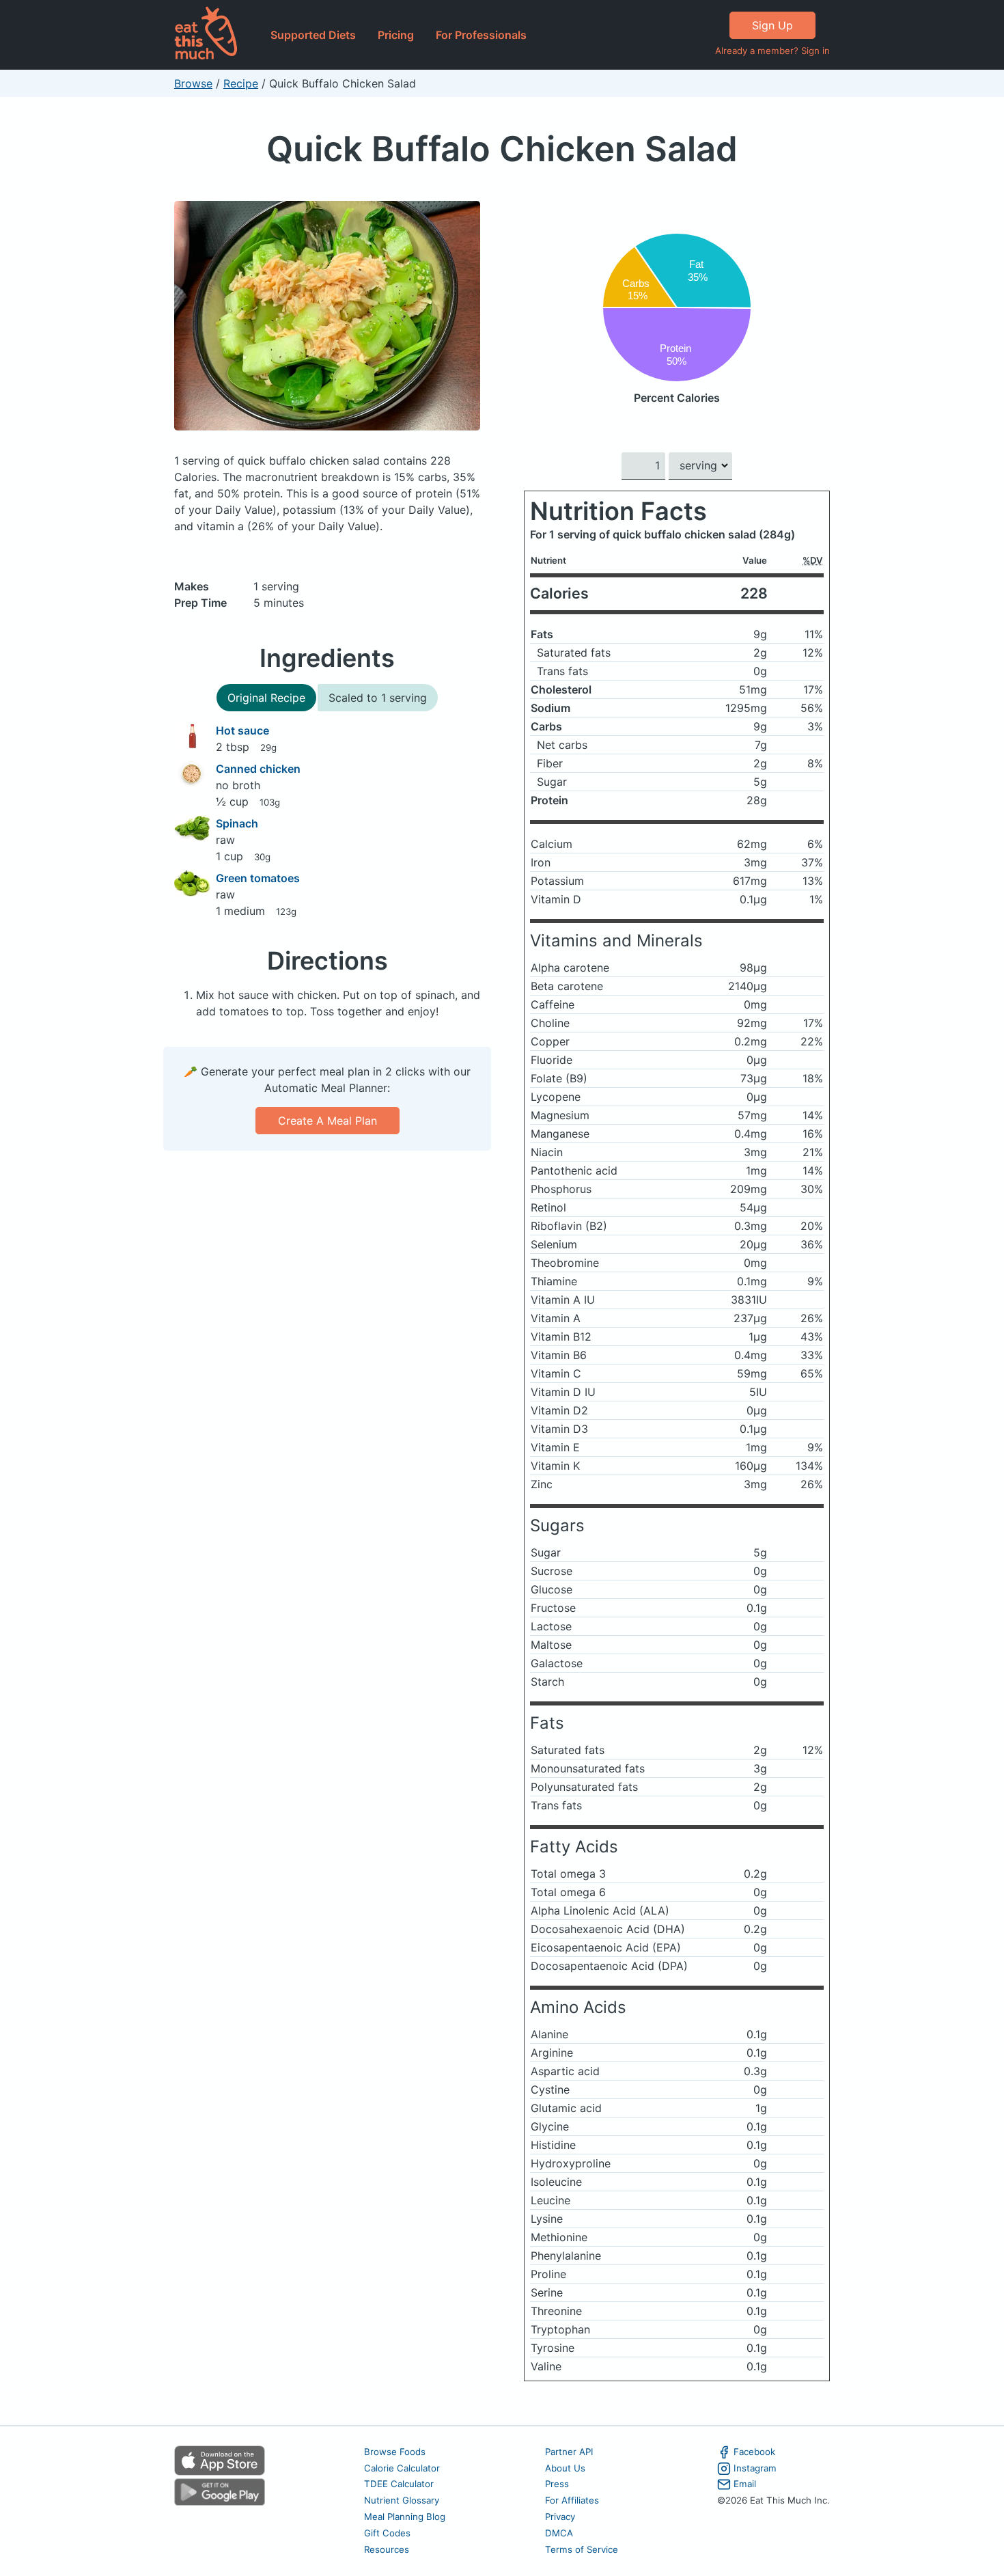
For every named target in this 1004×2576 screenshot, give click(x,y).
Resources (387, 2549)
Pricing (396, 35)
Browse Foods (395, 2452)
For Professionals (481, 35)
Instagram (755, 2468)
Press (557, 2484)
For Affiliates (572, 2500)
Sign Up (772, 25)
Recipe (241, 83)
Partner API (569, 2452)
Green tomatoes (258, 878)
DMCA (559, 2533)
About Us (565, 2468)
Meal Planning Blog (405, 2517)
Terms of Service (582, 2549)
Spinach (237, 823)
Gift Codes (387, 2533)
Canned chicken (258, 769)
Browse (193, 83)
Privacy (560, 2517)
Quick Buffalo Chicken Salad (502, 149)
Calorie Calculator (402, 2468)
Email (745, 2484)
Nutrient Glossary (402, 2500)
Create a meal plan (327, 1121)
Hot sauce (242, 730)
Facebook (754, 2452)
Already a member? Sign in (772, 51)
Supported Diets (313, 35)
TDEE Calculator (399, 2484)
